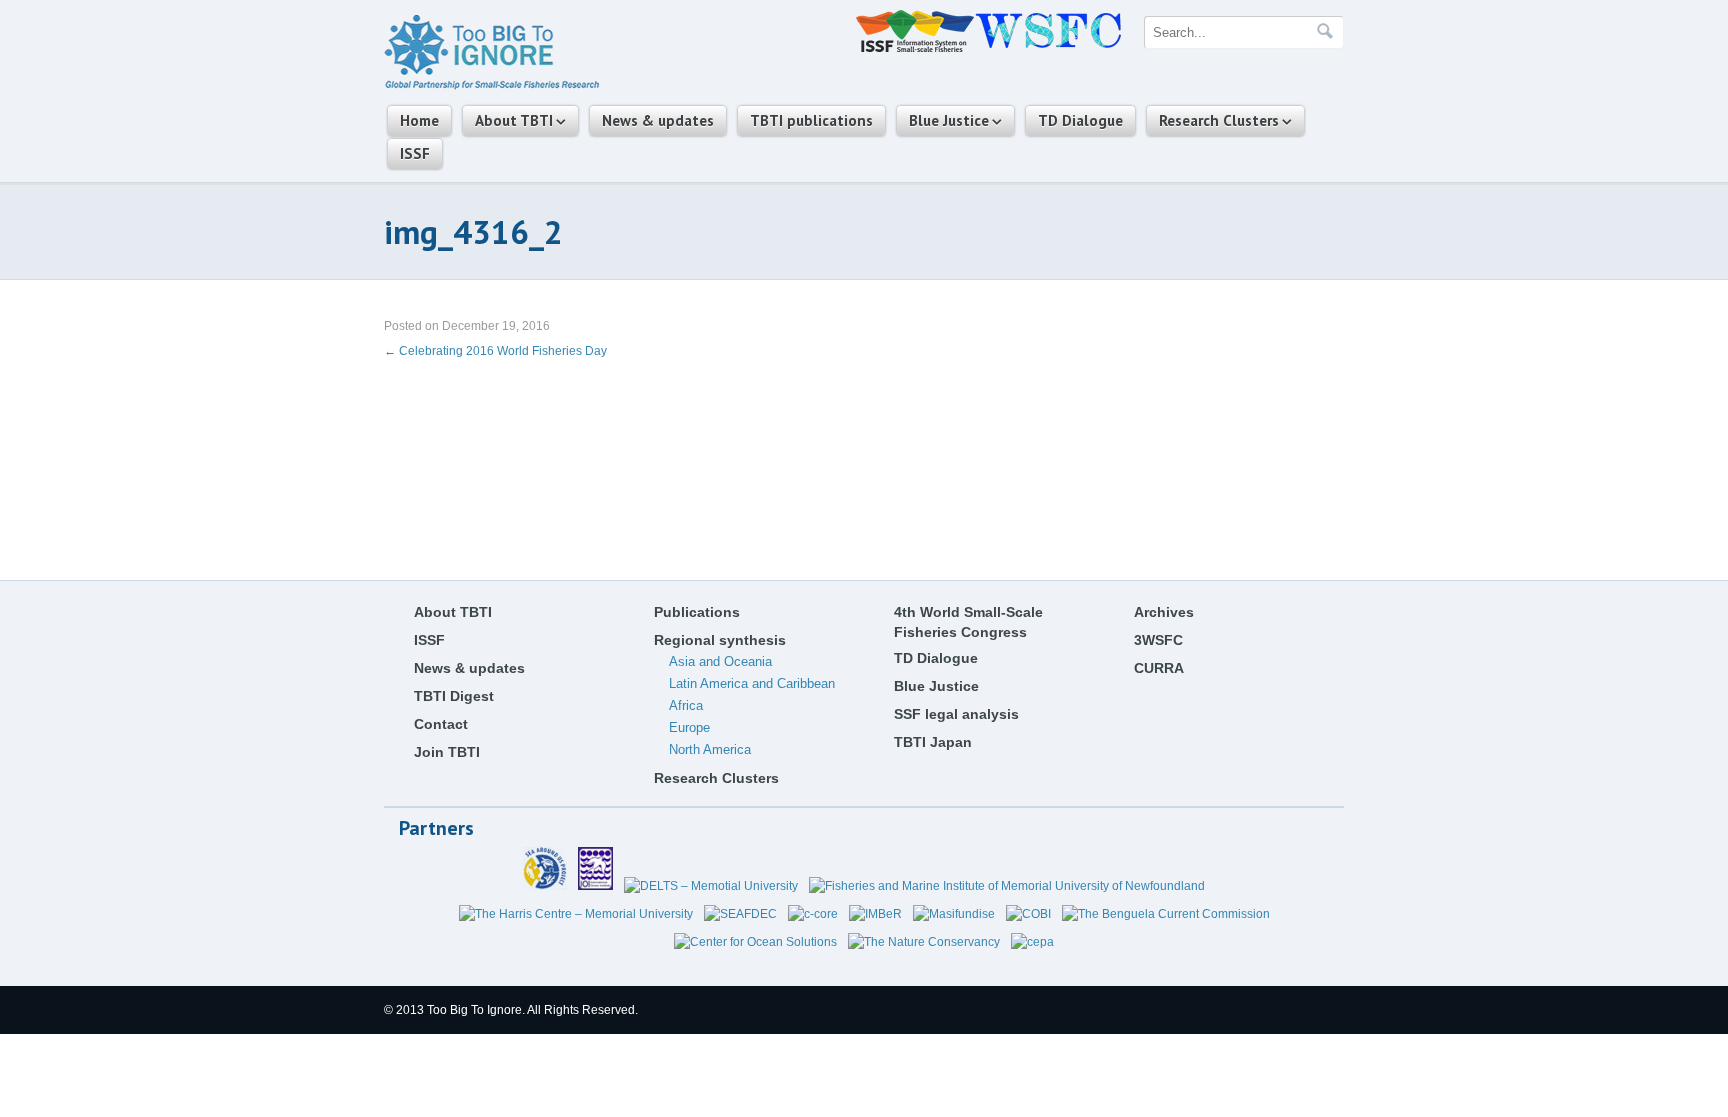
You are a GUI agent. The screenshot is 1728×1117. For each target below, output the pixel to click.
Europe (689, 727)
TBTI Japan (933, 742)
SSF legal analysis (956, 714)
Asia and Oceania (720, 661)
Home (419, 120)
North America (710, 749)
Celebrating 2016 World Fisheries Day (495, 351)
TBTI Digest (454, 696)
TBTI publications (811, 120)
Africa (686, 705)
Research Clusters (1219, 120)
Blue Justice (949, 120)
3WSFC (1158, 640)
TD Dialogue (1080, 120)
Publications (697, 612)
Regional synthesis (720, 640)
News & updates (658, 120)
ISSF (415, 153)
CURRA (1159, 668)
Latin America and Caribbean (752, 683)
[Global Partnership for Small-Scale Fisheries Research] (491, 86)
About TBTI (514, 120)
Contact (441, 724)
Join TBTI (447, 752)
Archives (1164, 612)
